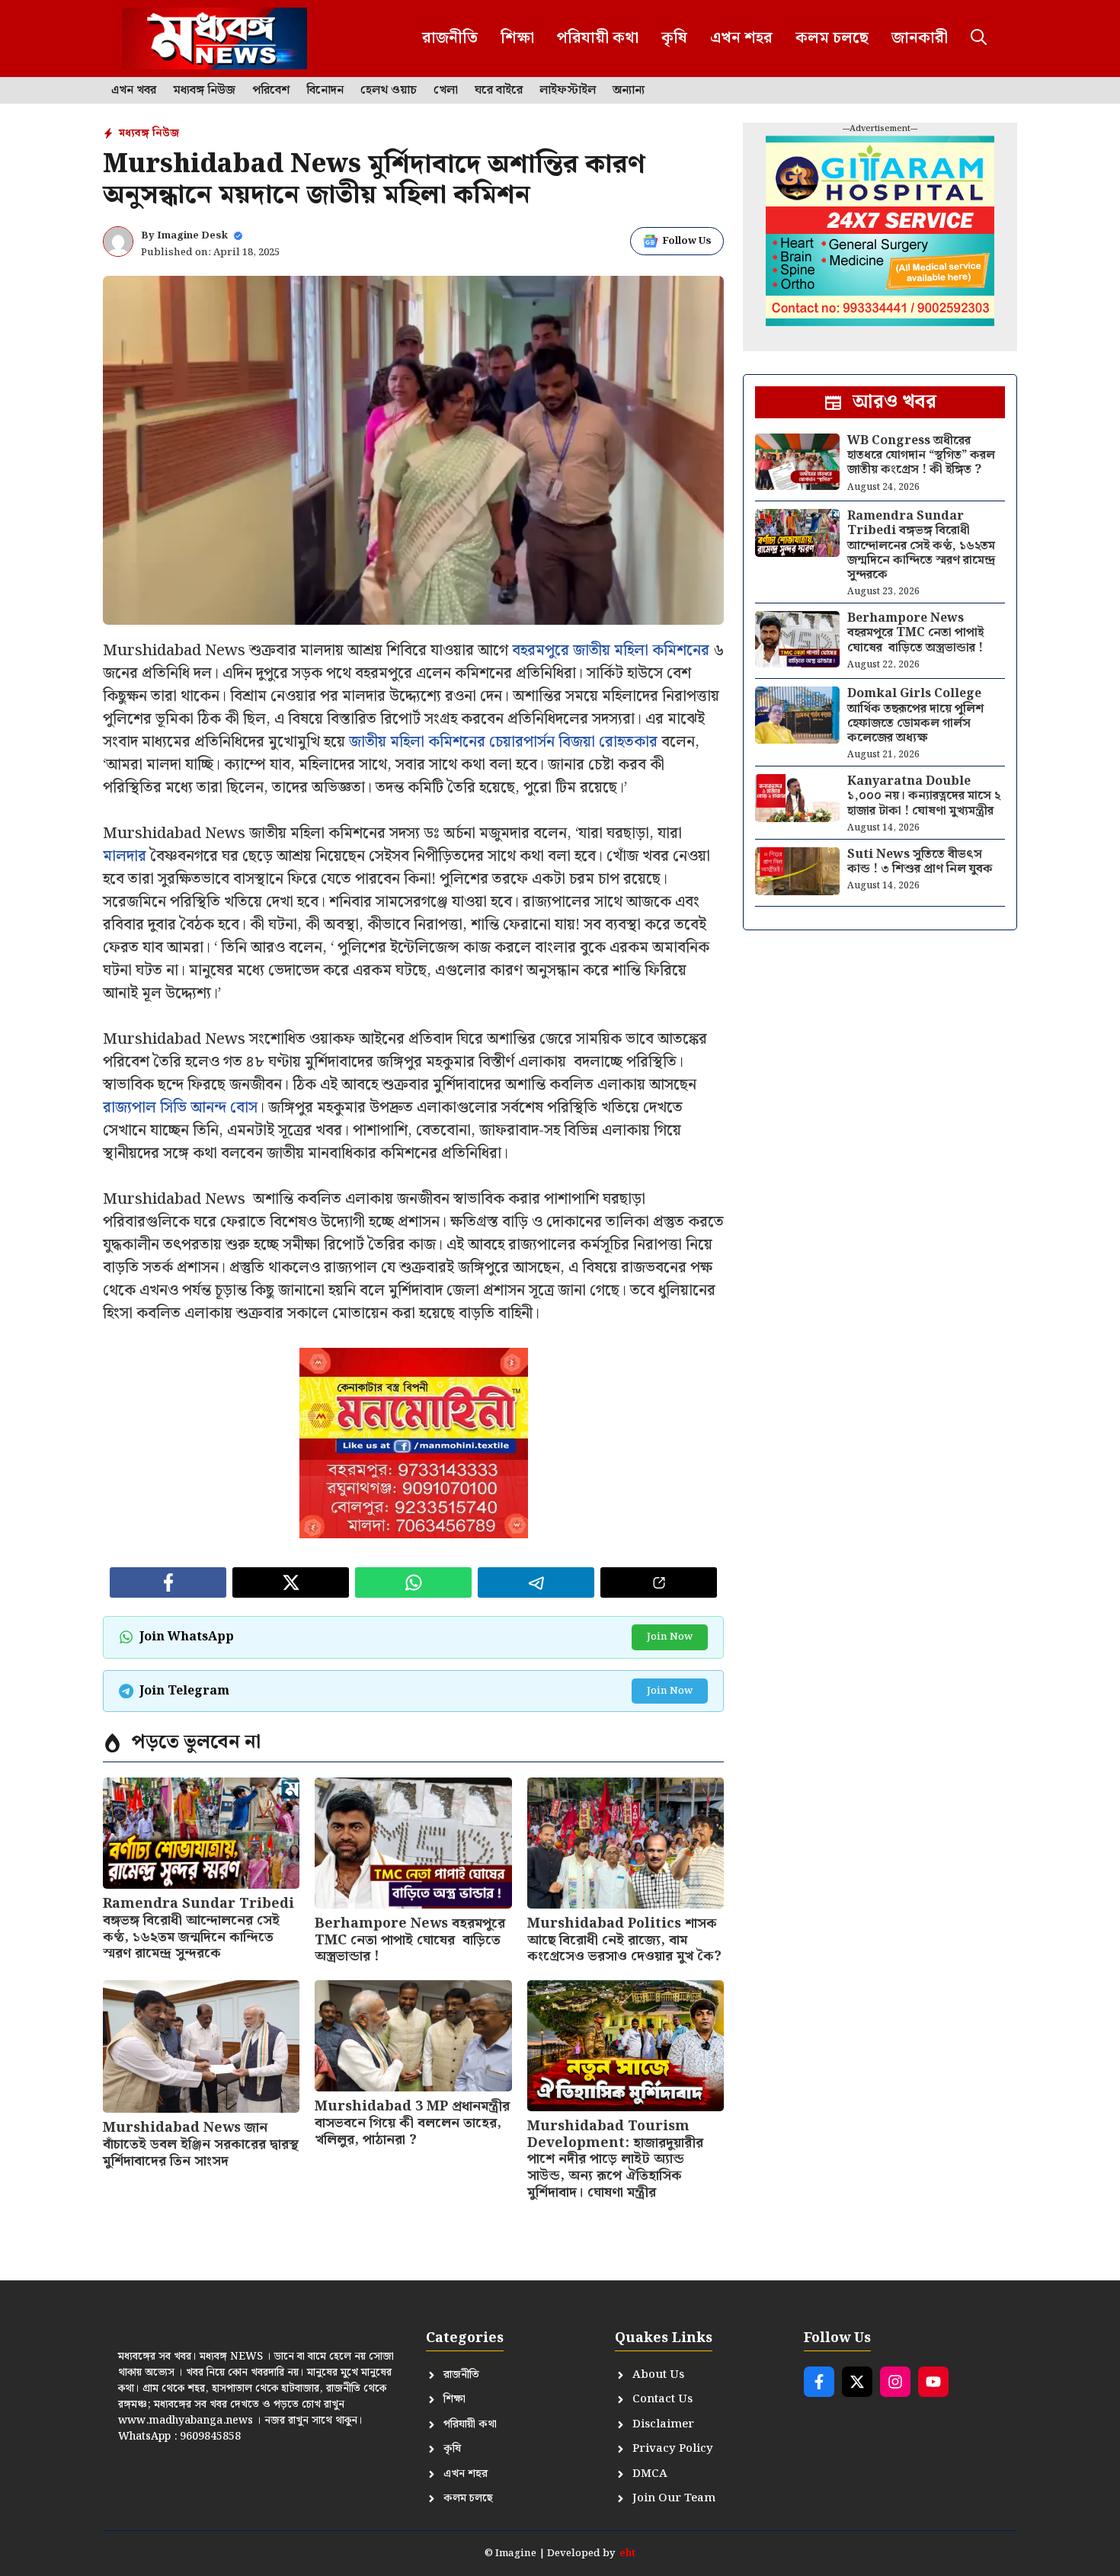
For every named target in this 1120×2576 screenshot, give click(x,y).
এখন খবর (134, 91)
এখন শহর (741, 38)
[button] (979, 38)
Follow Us (687, 241)
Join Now (670, 1637)
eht (627, 2554)
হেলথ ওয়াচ (389, 91)
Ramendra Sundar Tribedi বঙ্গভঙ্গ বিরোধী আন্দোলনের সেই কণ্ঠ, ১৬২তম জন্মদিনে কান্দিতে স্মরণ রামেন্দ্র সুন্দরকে (198, 1928)
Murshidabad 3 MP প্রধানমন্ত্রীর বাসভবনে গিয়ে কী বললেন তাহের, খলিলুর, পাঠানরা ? (412, 2123)
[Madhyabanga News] (214, 38)
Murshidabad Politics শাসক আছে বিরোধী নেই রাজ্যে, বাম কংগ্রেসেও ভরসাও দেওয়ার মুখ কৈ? (624, 1940)
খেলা (446, 91)
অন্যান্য (629, 91)
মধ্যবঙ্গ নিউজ (204, 91)
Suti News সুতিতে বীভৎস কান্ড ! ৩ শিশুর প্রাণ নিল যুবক (920, 862)
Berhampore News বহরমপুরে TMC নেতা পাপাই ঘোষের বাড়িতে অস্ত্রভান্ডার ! (410, 1940)
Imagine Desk (192, 236)
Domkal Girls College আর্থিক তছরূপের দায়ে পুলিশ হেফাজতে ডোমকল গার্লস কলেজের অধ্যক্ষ (915, 716)
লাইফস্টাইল (568, 91)
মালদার (125, 856)
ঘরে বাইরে (499, 91)
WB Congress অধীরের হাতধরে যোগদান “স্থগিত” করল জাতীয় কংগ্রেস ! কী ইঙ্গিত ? (921, 455)
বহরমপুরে (541, 651)
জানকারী (920, 38)
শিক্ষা (517, 38)
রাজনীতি (450, 38)
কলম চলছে (832, 38)
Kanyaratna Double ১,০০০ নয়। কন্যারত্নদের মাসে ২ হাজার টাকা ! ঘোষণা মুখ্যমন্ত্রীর (924, 796)
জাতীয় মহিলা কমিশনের (641, 651)
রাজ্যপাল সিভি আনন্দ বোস (180, 1108)
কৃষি (674, 38)
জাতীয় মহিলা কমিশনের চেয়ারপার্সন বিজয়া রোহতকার (503, 742)
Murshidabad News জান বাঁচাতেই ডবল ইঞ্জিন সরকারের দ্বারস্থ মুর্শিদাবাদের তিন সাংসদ (201, 2144)
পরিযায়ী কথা (598, 38)
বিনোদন (325, 91)
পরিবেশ (271, 91)
